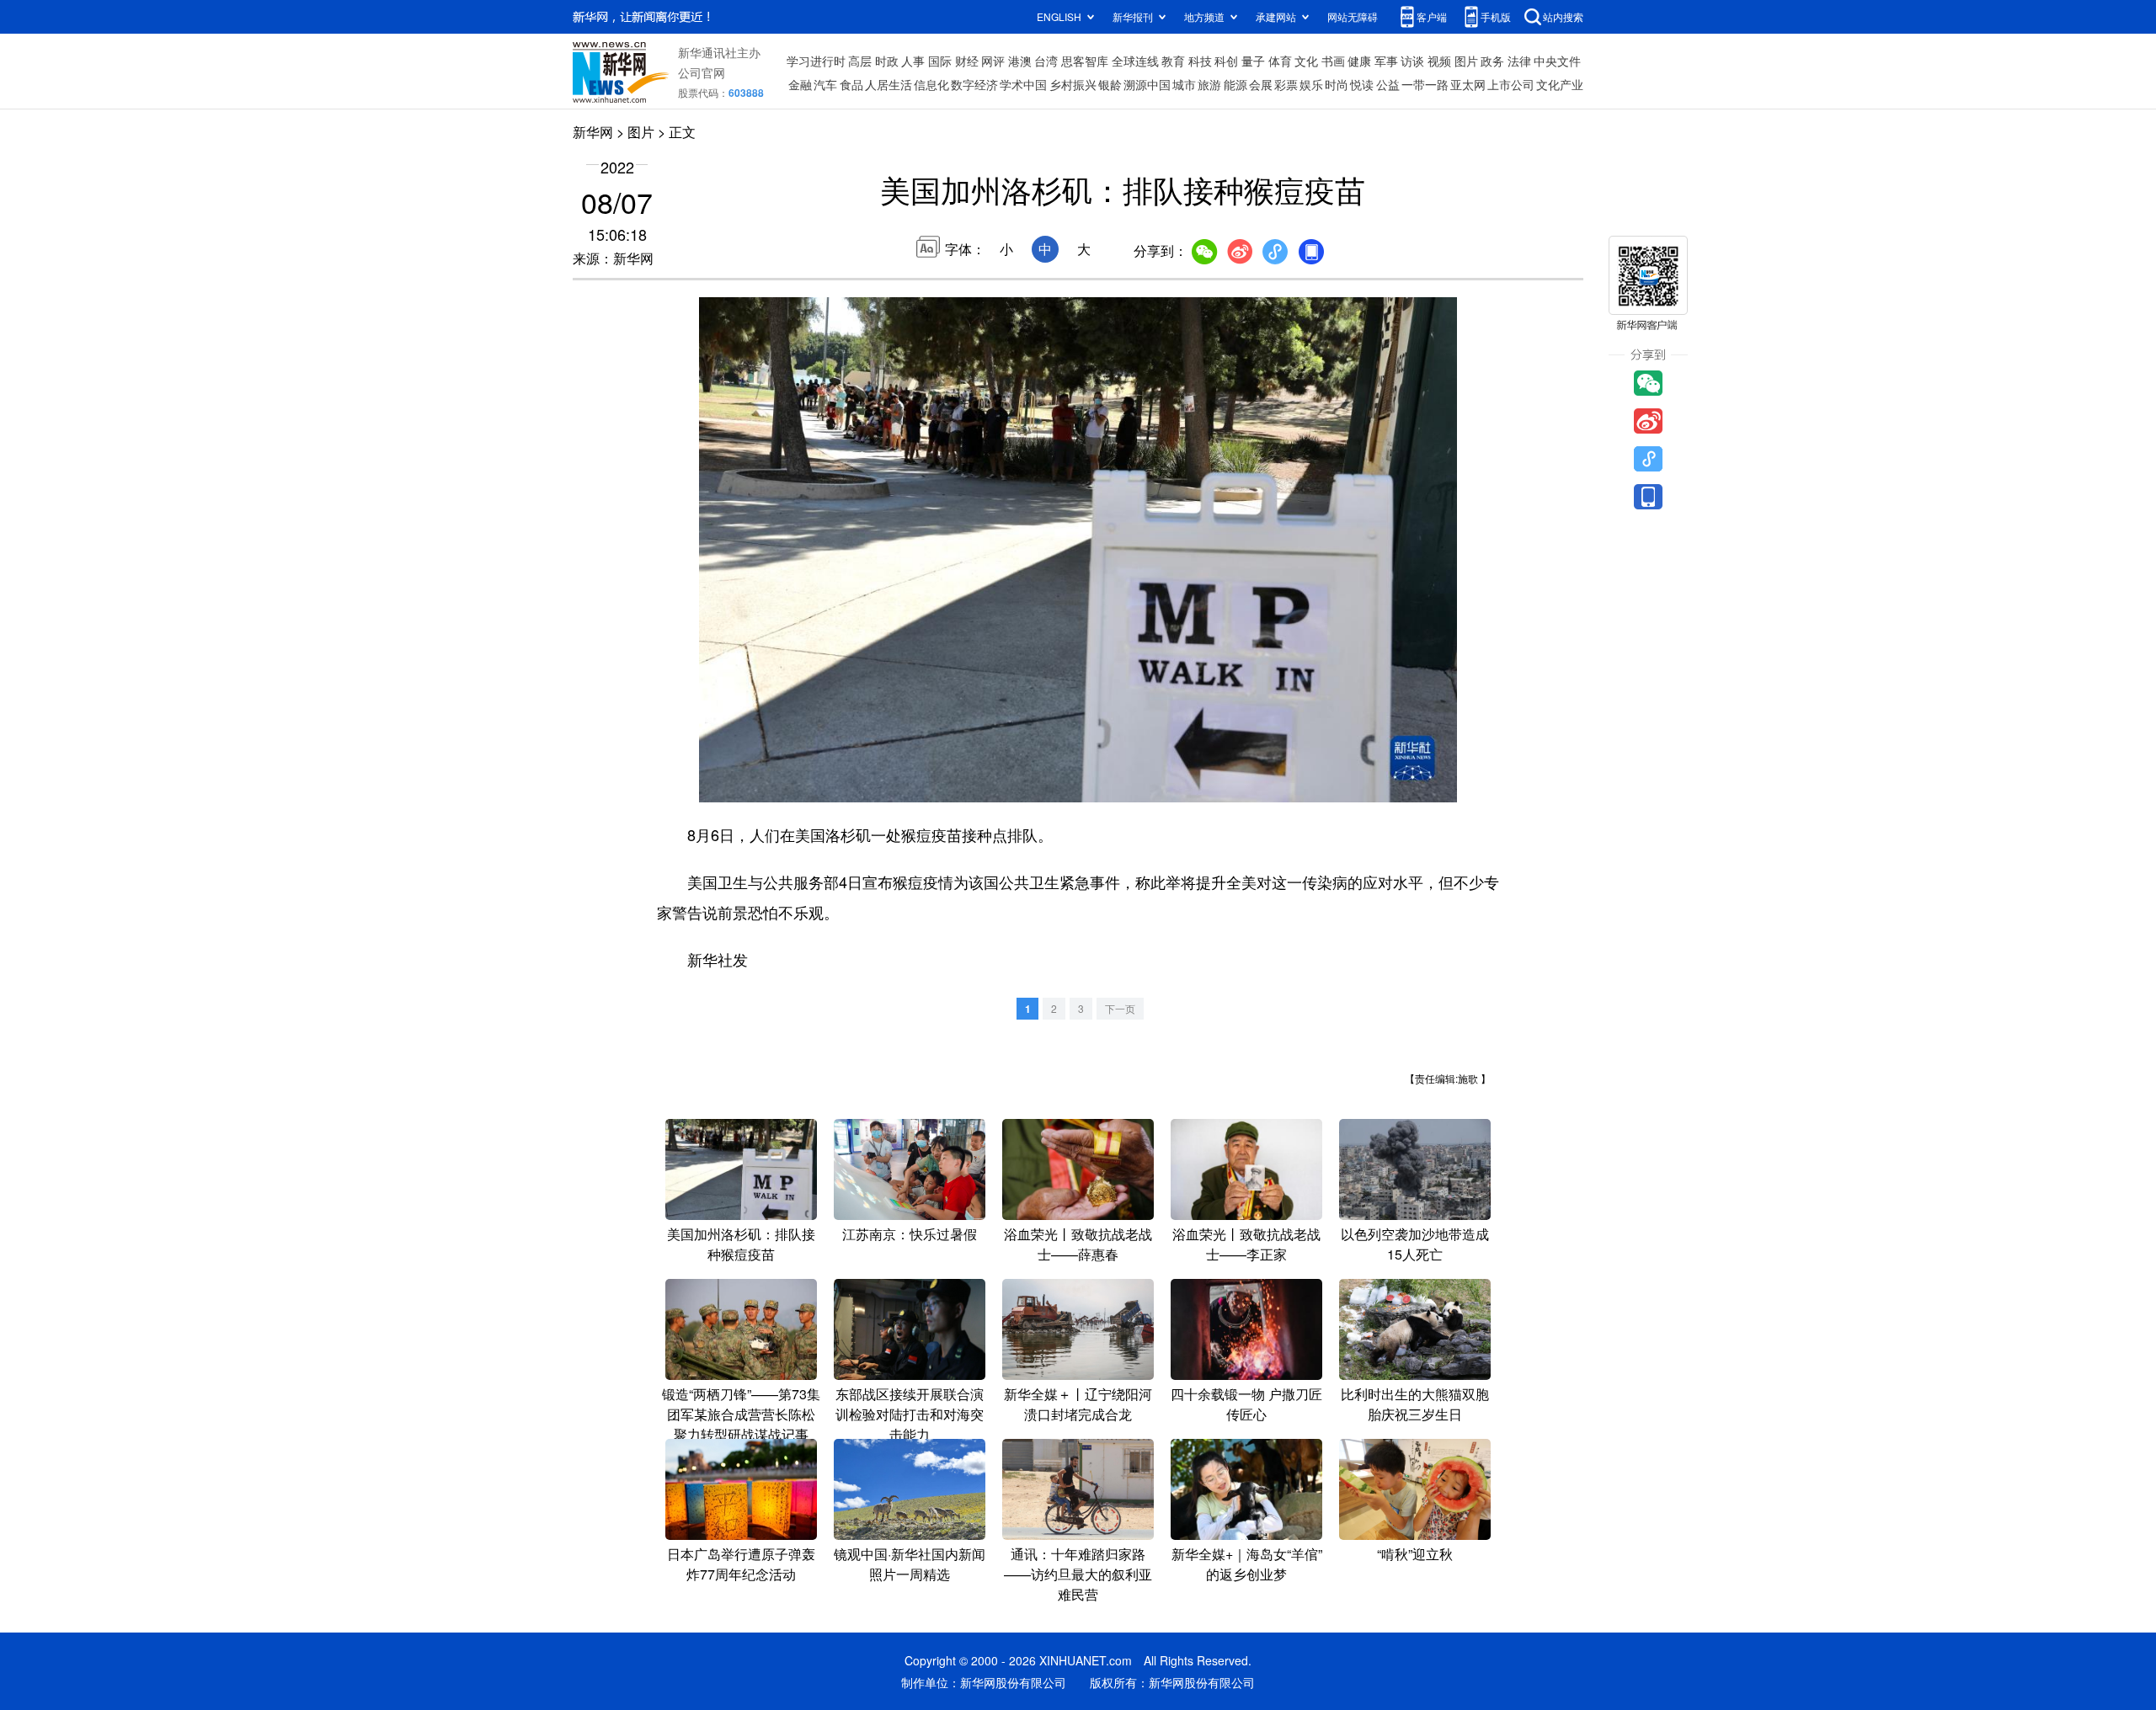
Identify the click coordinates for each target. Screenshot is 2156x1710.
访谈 (1412, 61)
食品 (851, 84)
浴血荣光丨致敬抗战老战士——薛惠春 (1078, 1244)
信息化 (931, 84)
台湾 (1046, 61)
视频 (1439, 61)
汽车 (825, 84)
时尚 (1337, 84)
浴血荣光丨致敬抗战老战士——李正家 (1246, 1244)
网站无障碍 (1353, 16)
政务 (1492, 61)
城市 (1184, 84)
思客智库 (1085, 61)
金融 (800, 84)
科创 (1226, 61)
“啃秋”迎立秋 (1415, 1554)
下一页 (1120, 1008)
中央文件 (1557, 61)
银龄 (1110, 84)
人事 (913, 61)
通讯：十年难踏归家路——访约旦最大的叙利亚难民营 (1078, 1574)
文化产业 (1560, 84)
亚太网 (1468, 84)
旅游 (1209, 84)
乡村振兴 (1073, 84)
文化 (1306, 61)
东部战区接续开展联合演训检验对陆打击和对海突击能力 (910, 1414)
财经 (967, 61)
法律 (1519, 61)
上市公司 (1511, 84)
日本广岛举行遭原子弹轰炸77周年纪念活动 (741, 1564)
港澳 (1020, 61)
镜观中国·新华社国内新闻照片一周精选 (910, 1564)
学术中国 (1023, 84)
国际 (940, 61)
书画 (1333, 61)
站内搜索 (1563, 16)
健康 (1359, 61)
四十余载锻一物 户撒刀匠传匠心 (1246, 1404)
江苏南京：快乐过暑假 (910, 1234)
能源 (1235, 84)
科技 (1200, 61)
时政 (887, 61)
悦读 (1362, 84)
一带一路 (1425, 84)
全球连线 (1135, 61)
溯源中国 (1147, 84)
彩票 (1286, 84)
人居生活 (889, 84)
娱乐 (1311, 84)
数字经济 (974, 84)
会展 (1261, 84)
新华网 (593, 132)
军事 (1386, 61)
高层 (860, 61)
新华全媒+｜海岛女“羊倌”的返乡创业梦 (1247, 1564)
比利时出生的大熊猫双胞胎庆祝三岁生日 (1415, 1404)
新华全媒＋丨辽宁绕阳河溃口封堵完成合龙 (1078, 1404)
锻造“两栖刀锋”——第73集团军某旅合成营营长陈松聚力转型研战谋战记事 (741, 1414)
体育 (1280, 61)
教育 (1173, 61)
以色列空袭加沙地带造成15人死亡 (1415, 1244)
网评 (993, 61)
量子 (1253, 61)
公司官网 (702, 72)
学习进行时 (816, 61)
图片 (1466, 61)
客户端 (1432, 16)
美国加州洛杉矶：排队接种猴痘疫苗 (741, 1244)
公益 (1388, 84)
